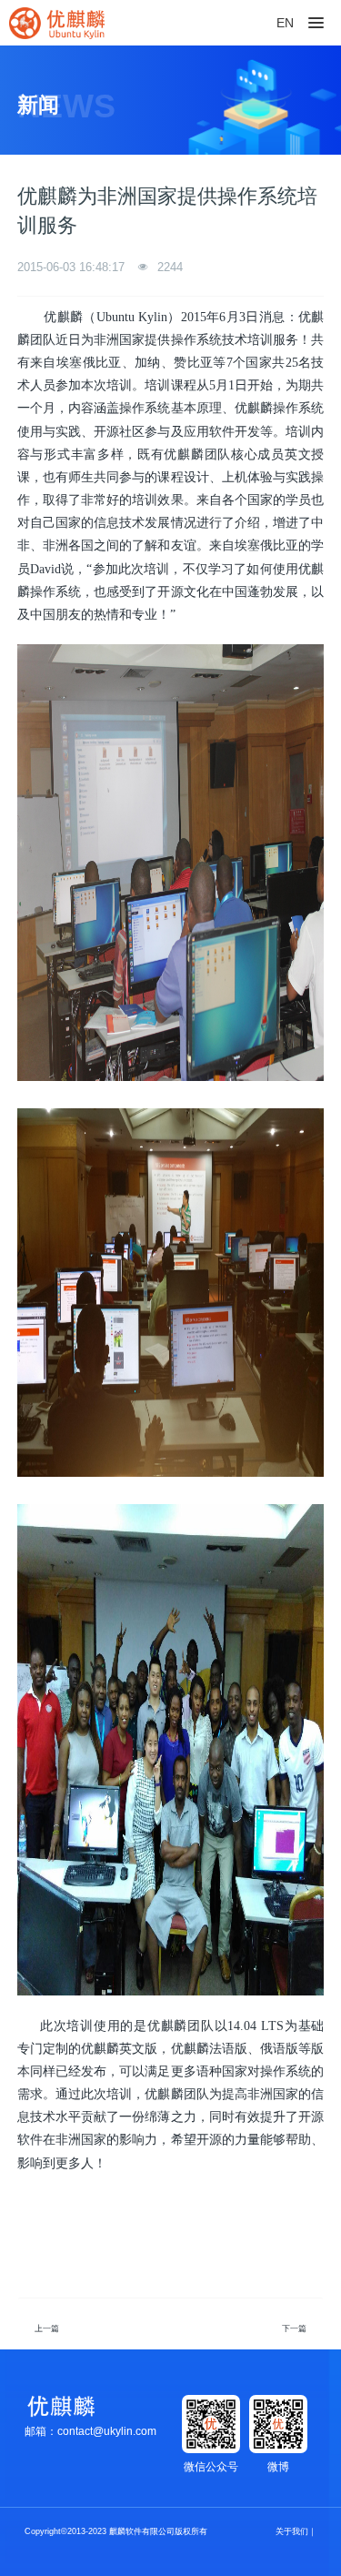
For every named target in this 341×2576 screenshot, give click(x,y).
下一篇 (294, 2329)
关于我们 (292, 2531)
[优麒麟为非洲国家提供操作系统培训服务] (171, 647)
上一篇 (47, 2329)
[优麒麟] (57, 23)
